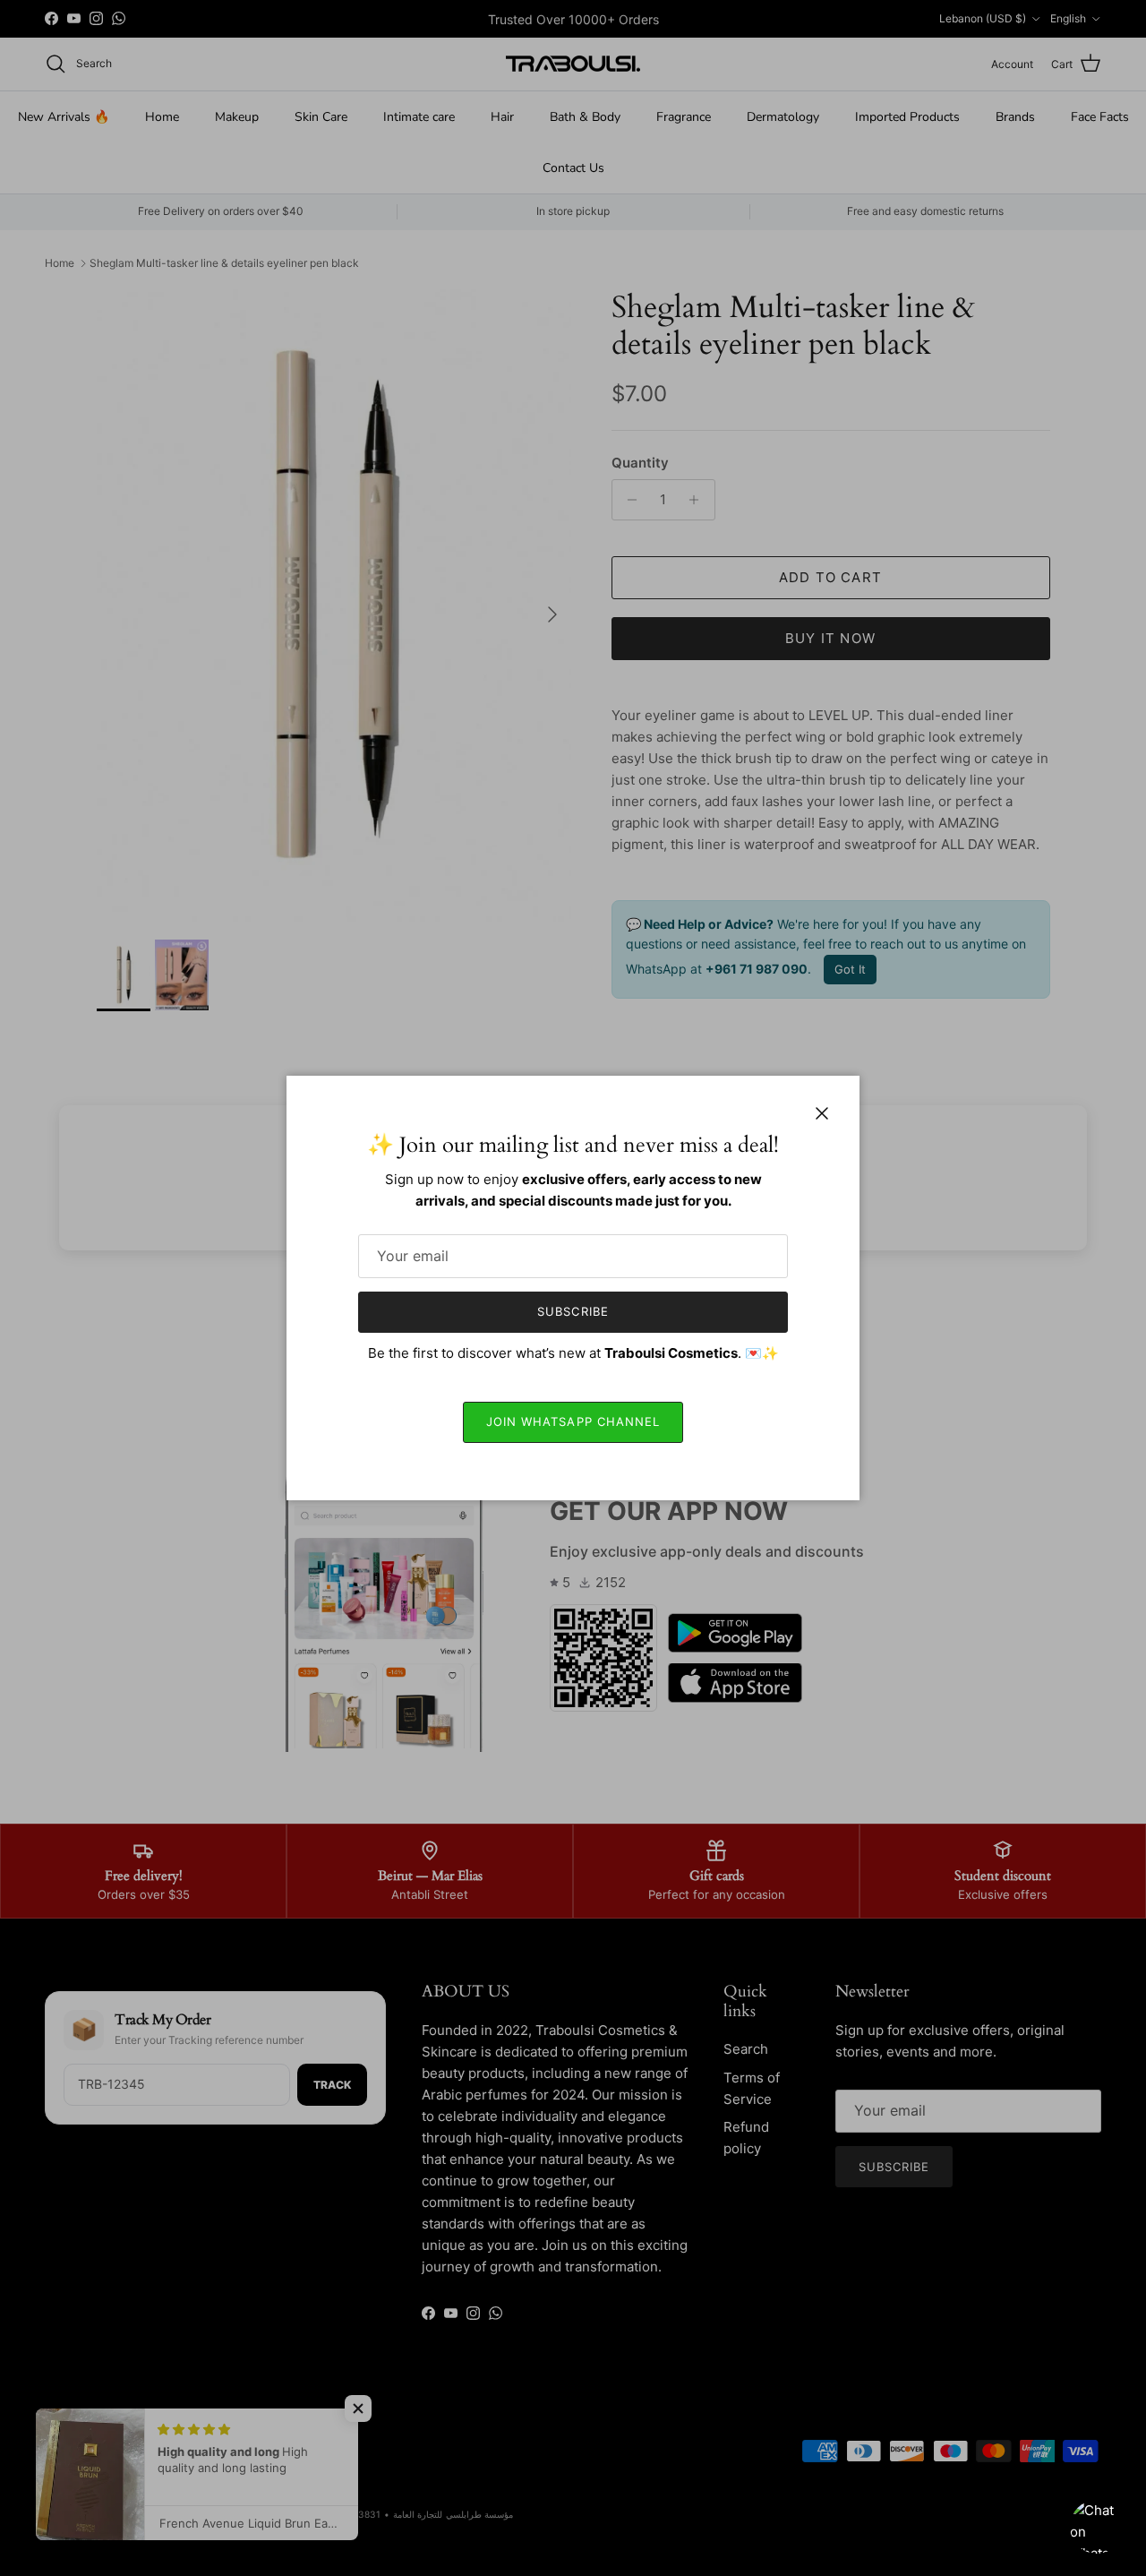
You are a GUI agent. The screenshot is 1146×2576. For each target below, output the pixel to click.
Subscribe (573, 1311)
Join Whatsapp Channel (573, 1421)
